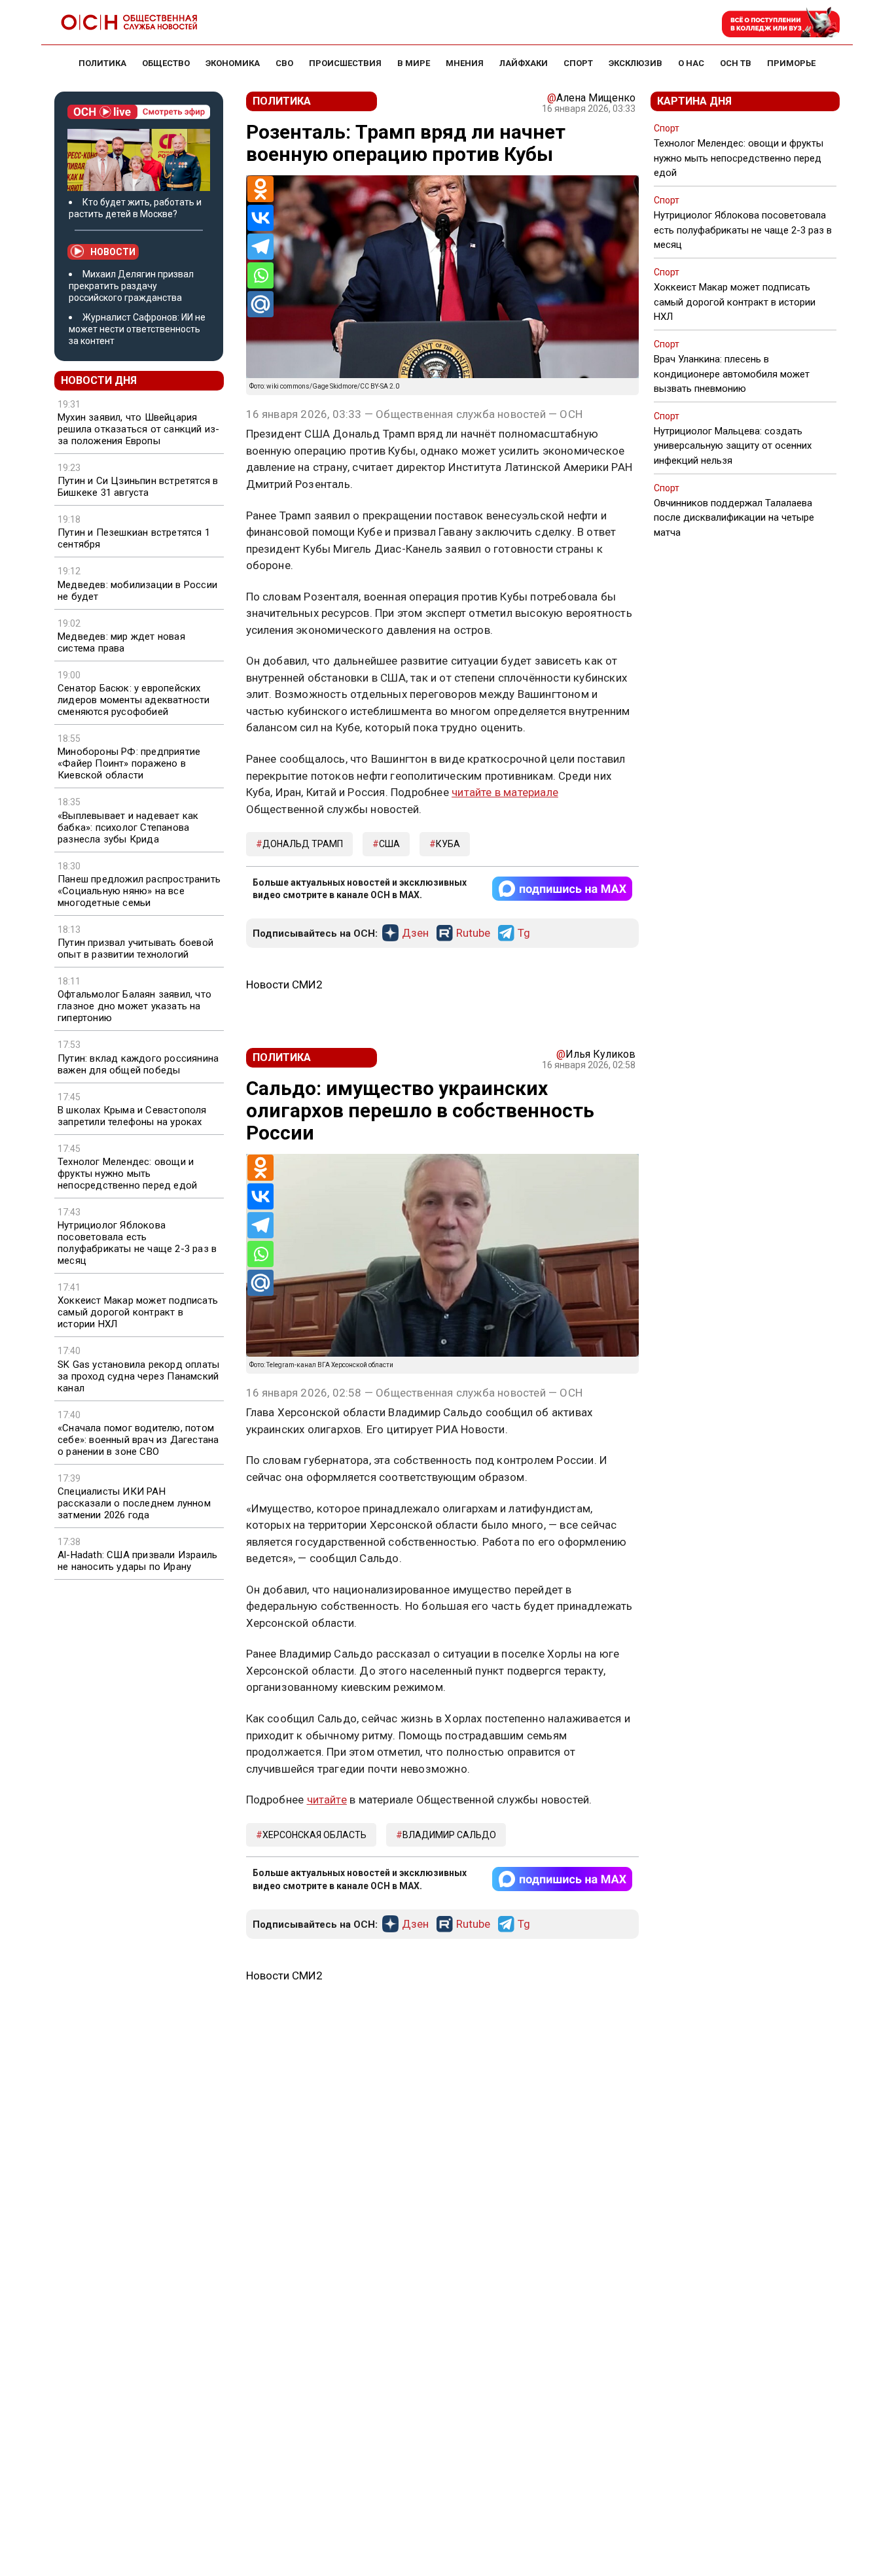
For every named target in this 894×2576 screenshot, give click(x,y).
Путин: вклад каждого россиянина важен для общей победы (138, 1064)
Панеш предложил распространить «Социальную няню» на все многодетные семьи (139, 891)
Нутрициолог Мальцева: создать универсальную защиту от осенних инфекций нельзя (733, 445)
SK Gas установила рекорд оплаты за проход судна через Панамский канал (138, 1376)
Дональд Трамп (303, 844)
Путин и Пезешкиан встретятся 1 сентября (134, 538)
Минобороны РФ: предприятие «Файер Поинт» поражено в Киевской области (129, 763)
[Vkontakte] (260, 218)
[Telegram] (260, 247)
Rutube (473, 933)
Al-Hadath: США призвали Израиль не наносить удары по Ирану (137, 1561)
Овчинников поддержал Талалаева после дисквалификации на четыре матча (734, 517)
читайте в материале (505, 792)
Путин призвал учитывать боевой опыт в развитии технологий (135, 949)
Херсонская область (314, 1835)
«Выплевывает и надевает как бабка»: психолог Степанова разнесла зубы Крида (128, 827)
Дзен (415, 933)
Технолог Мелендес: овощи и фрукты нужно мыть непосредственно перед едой (127, 1174)
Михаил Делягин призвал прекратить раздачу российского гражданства (131, 286)
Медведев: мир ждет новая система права (121, 642)
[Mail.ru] (260, 304)
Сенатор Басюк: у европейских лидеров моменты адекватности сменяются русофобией (134, 700)
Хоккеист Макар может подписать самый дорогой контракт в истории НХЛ (138, 1312)
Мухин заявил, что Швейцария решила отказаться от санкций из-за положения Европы (138, 429)
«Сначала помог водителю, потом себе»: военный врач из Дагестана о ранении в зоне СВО (138, 1440)
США (389, 844)
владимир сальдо (449, 1835)
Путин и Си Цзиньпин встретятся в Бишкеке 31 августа (138, 487)
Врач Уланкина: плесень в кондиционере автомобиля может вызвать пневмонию (732, 374)
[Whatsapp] (260, 275)
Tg (524, 933)
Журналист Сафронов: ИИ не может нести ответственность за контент (137, 329)
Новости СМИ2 (284, 984)
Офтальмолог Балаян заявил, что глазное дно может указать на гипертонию (134, 1006)
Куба (448, 844)
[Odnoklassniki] (260, 189)
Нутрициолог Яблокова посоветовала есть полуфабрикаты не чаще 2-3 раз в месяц (137, 1243)
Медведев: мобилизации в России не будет (137, 591)
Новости (113, 252)
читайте (327, 1800)
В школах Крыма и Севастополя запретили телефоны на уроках (132, 1116)
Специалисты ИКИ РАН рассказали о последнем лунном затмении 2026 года (134, 1503)
